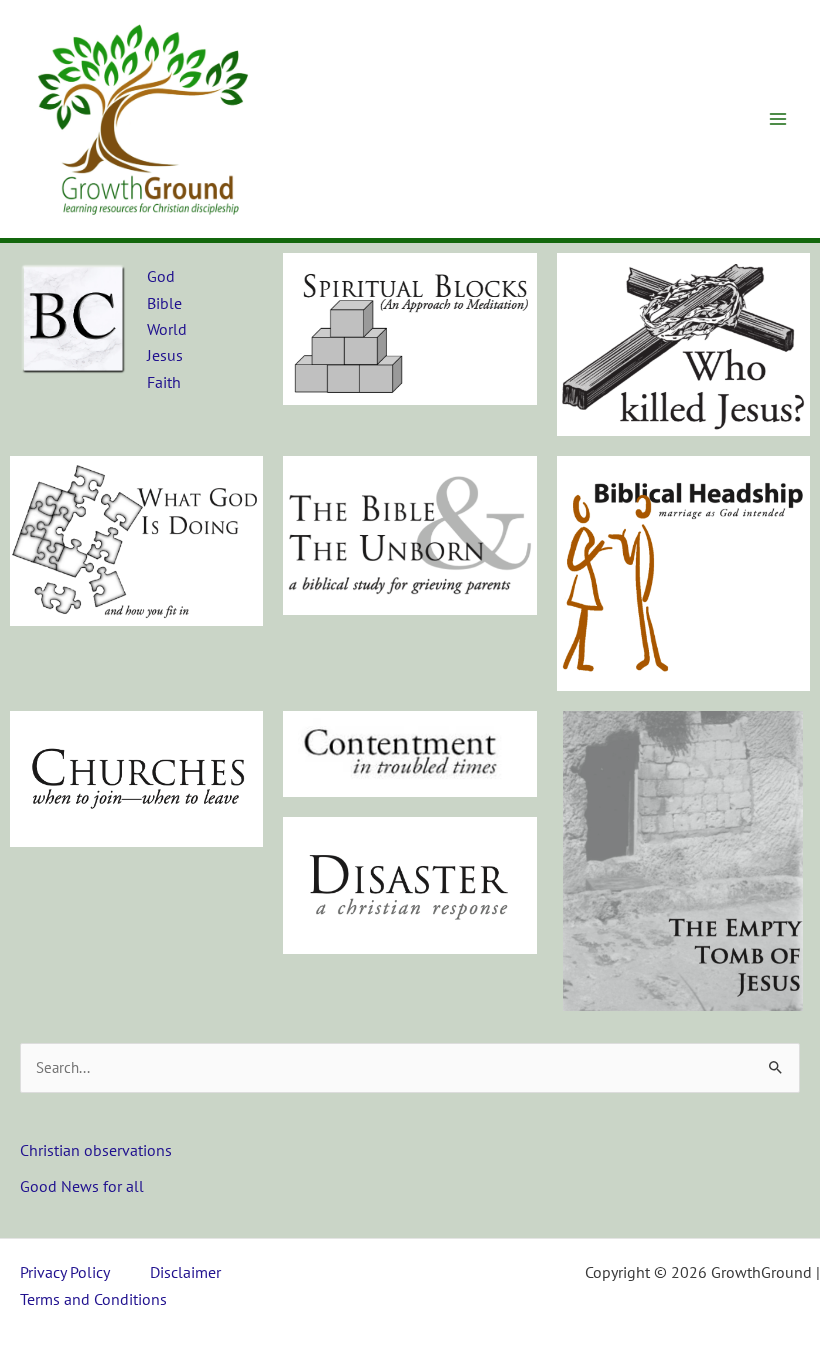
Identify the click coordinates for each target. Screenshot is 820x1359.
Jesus (165, 355)
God (161, 276)
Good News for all (82, 1186)
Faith (164, 382)
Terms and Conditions (93, 1299)
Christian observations (96, 1150)
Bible (164, 303)
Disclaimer (185, 1272)
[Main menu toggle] (778, 119)
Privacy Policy (65, 1272)
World (167, 329)
